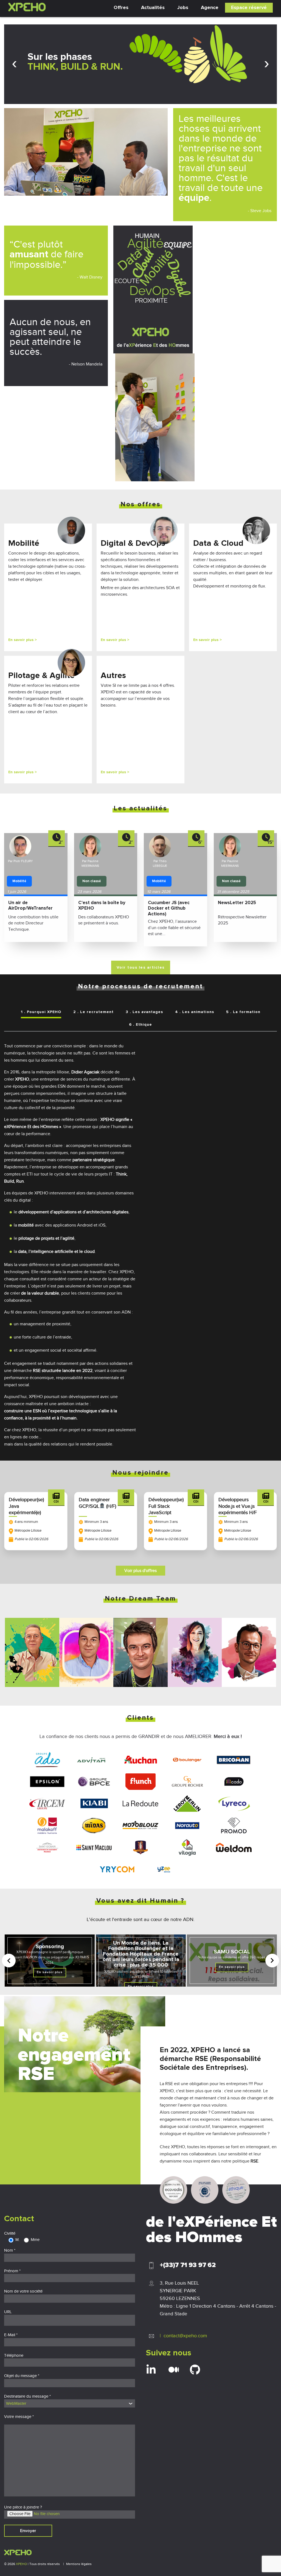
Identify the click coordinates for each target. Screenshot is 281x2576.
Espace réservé (249, 8)
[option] (141, 64)
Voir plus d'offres (140, 1571)
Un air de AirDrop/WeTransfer (30, 906)
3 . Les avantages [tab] (144, 1012)
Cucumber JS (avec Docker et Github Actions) (169, 909)
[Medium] (174, 2370)
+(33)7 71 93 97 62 (188, 2265)
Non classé (92, 881)
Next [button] (267, 64)
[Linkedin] (151, 2370)
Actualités (153, 8)
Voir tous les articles (141, 968)
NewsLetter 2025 (237, 903)
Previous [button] (14, 64)
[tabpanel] (140, 1242)
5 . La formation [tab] (243, 1012)
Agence (210, 8)
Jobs (183, 8)
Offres (121, 8)
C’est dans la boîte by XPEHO (102, 906)
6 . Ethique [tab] (140, 1025)
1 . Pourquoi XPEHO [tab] (41, 1012)
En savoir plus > (23, 640)
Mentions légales (79, 2564)
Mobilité (19, 881)
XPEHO (21, 2564)
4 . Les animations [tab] (195, 1012)
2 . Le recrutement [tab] (93, 1012)
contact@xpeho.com (185, 2336)
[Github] (195, 2370)
